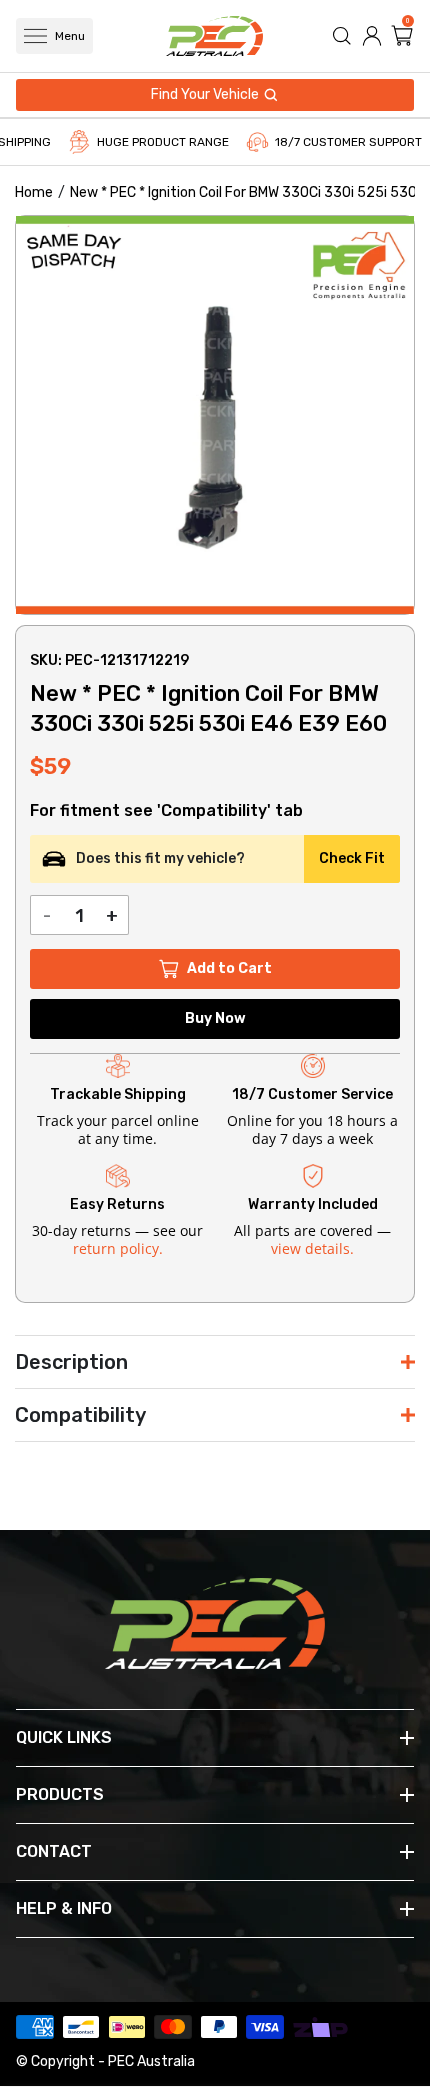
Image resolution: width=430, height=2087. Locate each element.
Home (34, 192)
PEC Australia (151, 2061)
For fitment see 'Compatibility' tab (166, 811)
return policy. (118, 1248)
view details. (312, 1248)
